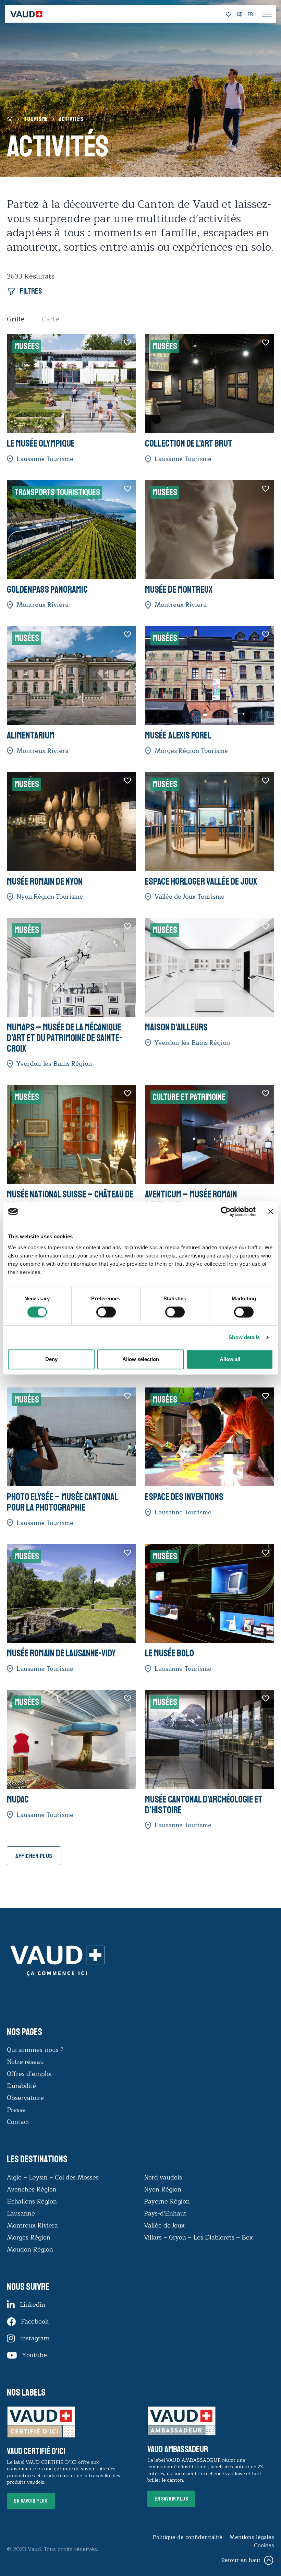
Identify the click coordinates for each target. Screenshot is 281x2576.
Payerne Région (167, 2201)
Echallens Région (32, 2201)
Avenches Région (32, 2189)
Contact (18, 2122)
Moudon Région (30, 2249)
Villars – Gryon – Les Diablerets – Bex (200, 2237)
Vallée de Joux (164, 2225)
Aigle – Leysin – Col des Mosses (53, 2177)
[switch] (99, 1311)
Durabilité (21, 2086)
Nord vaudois (163, 2177)
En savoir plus (31, 2501)
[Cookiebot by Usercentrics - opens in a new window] (226, 1212)
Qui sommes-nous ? (35, 2050)
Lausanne (21, 2213)
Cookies (264, 2545)
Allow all (230, 1359)
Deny (51, 1359)
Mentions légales (252, 2537)
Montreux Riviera (32, 2225)
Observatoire (25, 2098)
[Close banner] (271, 1212)
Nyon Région (163, 2189)
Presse (16, 2110)
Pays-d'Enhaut (165, 2213)
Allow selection (141, 1359)
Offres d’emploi (29, 2074)
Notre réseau (25, 2062)
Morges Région (29, 2237)
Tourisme (36, 119)
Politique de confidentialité (188, 2537)
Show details (244, 1337)
